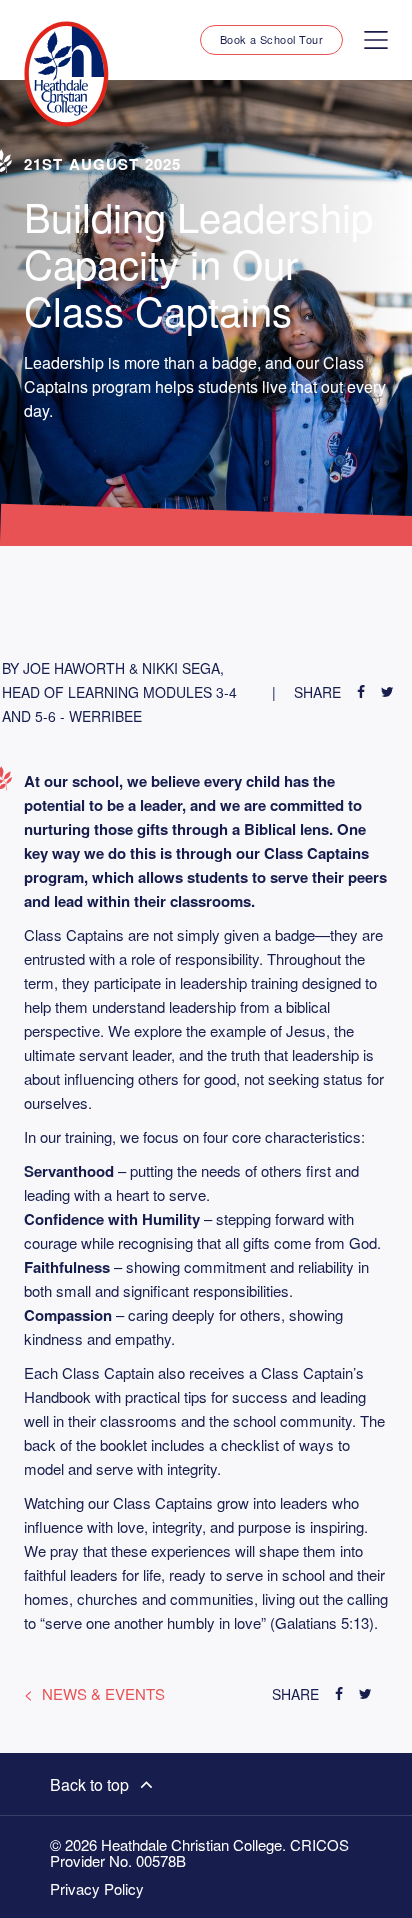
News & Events (103, 1693)
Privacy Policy (97, 1889)
